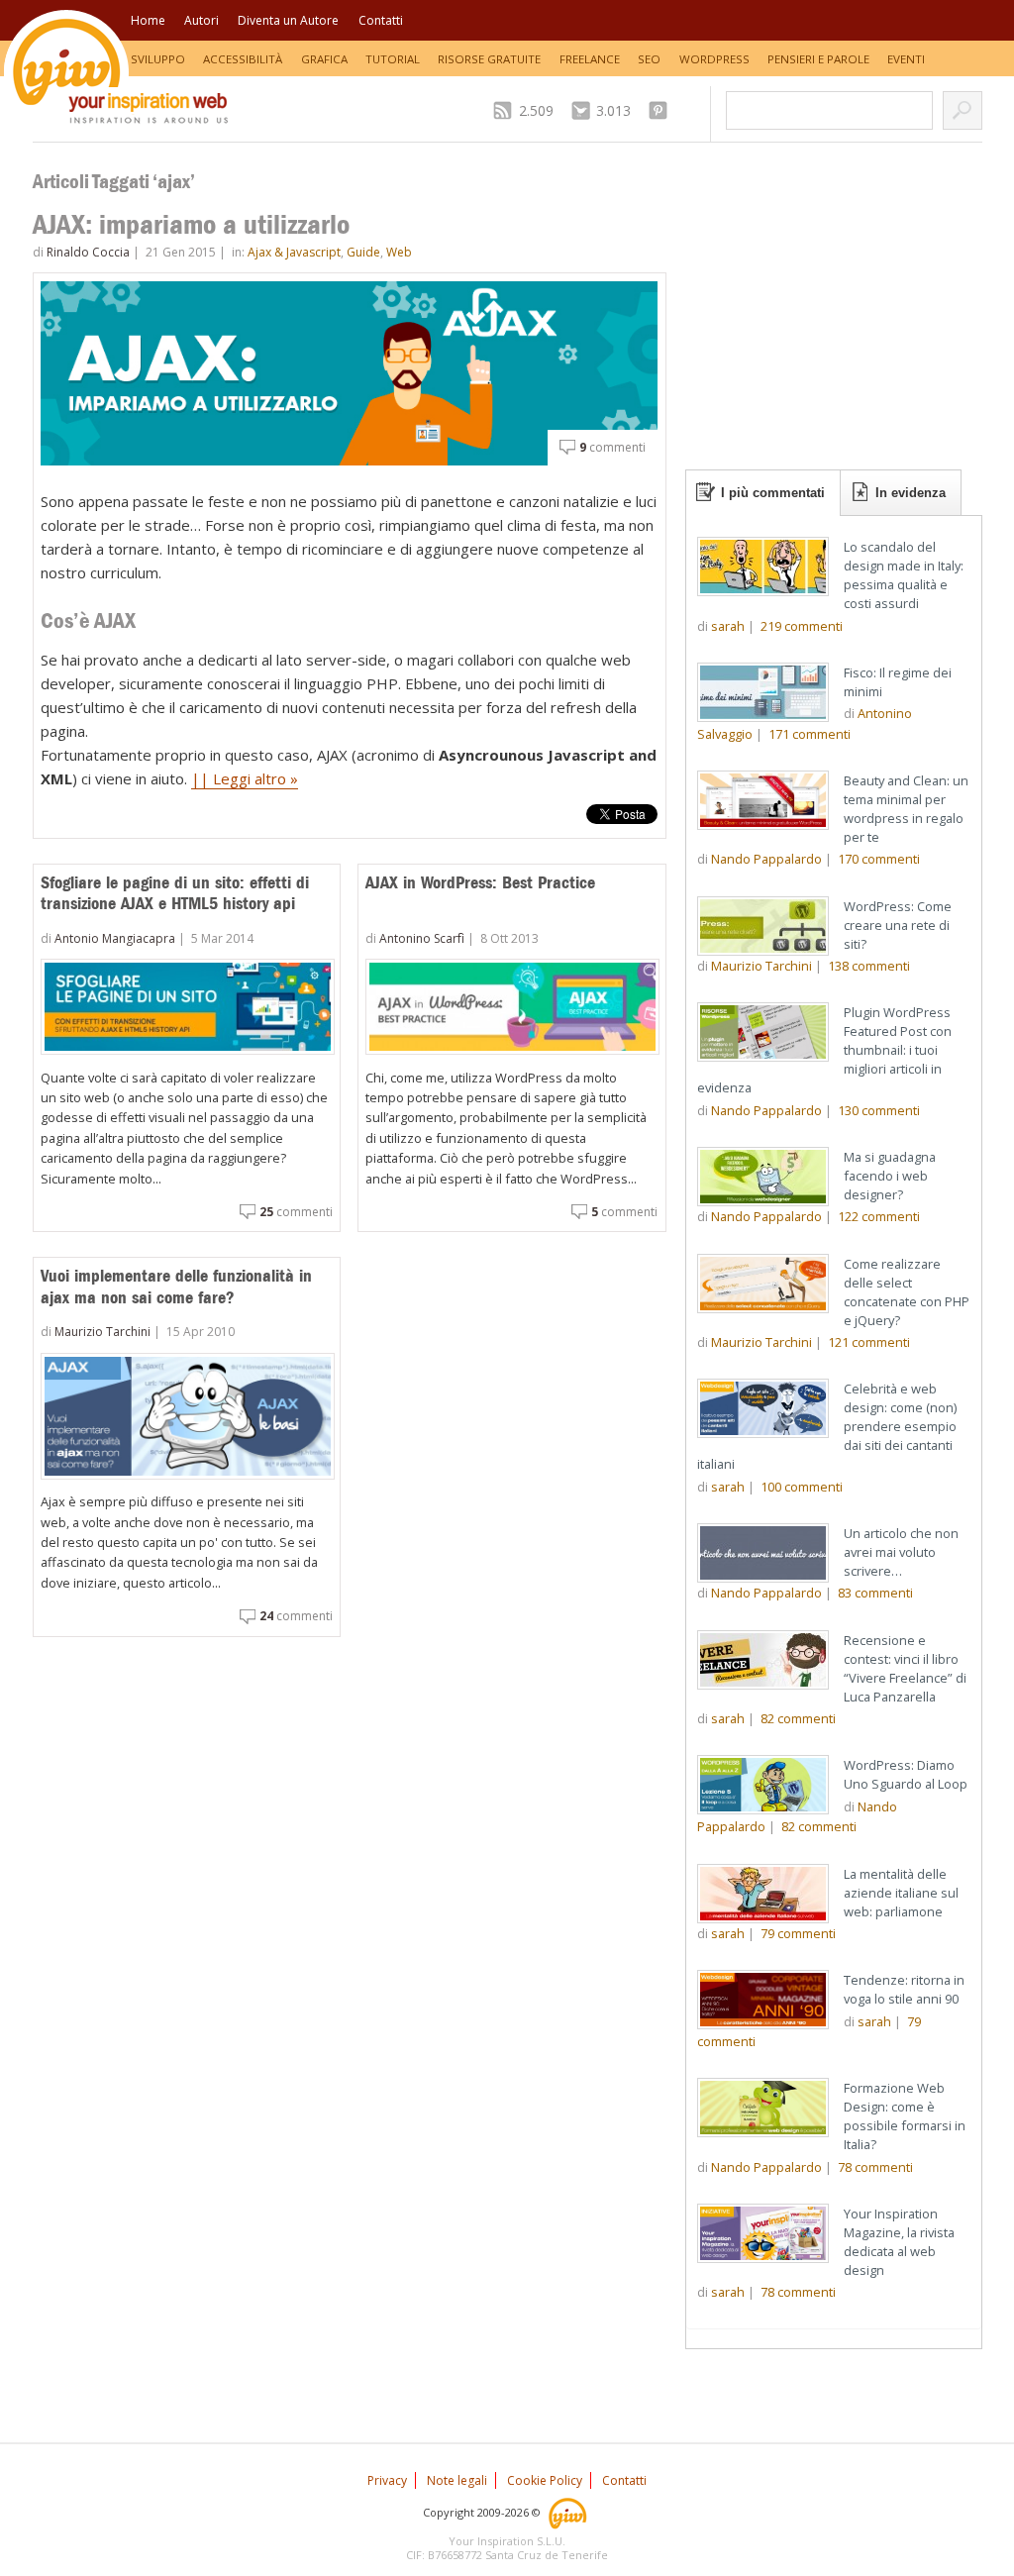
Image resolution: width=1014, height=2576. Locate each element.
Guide (363, 252)
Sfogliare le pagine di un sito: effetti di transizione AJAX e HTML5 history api (175, 893)
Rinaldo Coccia (88, 252)
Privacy (387, 2480)
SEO (649, 59)
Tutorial (393, 59)
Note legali (457, 2480)
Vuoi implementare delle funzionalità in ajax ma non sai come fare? (176, 1287)
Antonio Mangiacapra (115, 938)
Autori (202, 20)
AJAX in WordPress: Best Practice (480, 882)
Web (399, 252)
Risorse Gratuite (489, 59)
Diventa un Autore (288, 20)
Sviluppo (158, 59)
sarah (728, 626)
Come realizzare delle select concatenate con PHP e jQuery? (907, 1292)
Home (148, 20)
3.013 (613, 110)
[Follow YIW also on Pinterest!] (663, 110)
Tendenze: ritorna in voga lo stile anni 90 (904, 1989)
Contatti (381, 20)
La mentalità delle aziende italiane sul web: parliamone (901, 1893)
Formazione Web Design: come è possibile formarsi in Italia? (905, 2116)
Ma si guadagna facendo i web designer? (890, 1176)
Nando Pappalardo (766, 859)
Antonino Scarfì (422, 938)
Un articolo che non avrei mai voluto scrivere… (901, 1552)
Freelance (590, 59)
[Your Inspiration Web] (569, 2512)
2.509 (536, 110)
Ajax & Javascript (294, 252)
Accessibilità (243, 59)
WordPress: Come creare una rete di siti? (898, 925)
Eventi (906, 59)
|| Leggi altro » (245, 778)
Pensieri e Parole (818, 59)
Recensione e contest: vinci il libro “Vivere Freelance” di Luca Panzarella (905, 1668)
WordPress (714, 59)
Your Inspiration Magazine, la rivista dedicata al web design (899, 2242)
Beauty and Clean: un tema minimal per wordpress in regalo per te (906, 809)
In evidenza (911, 493)
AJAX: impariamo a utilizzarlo (191, 224)
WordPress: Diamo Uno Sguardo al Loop (906, 1774)
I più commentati (773, 493)
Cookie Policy (545, 2480)
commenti (612, 447)
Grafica (324, 59)
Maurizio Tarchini (102, 1332)
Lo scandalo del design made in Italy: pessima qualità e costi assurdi (904, 575)
